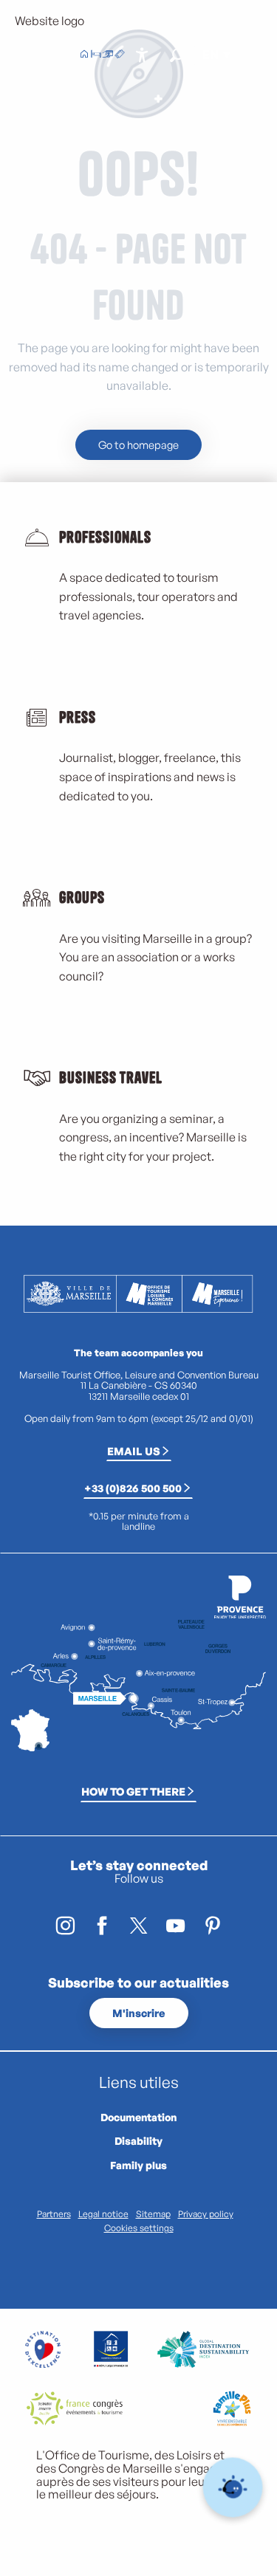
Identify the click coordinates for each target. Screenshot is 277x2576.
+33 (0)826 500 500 (133, 1488)
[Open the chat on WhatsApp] (233, 2488)
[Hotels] (96, 55)
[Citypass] (108, 55)
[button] (177, 55)
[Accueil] (84, 55)
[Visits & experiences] (120, 55)
